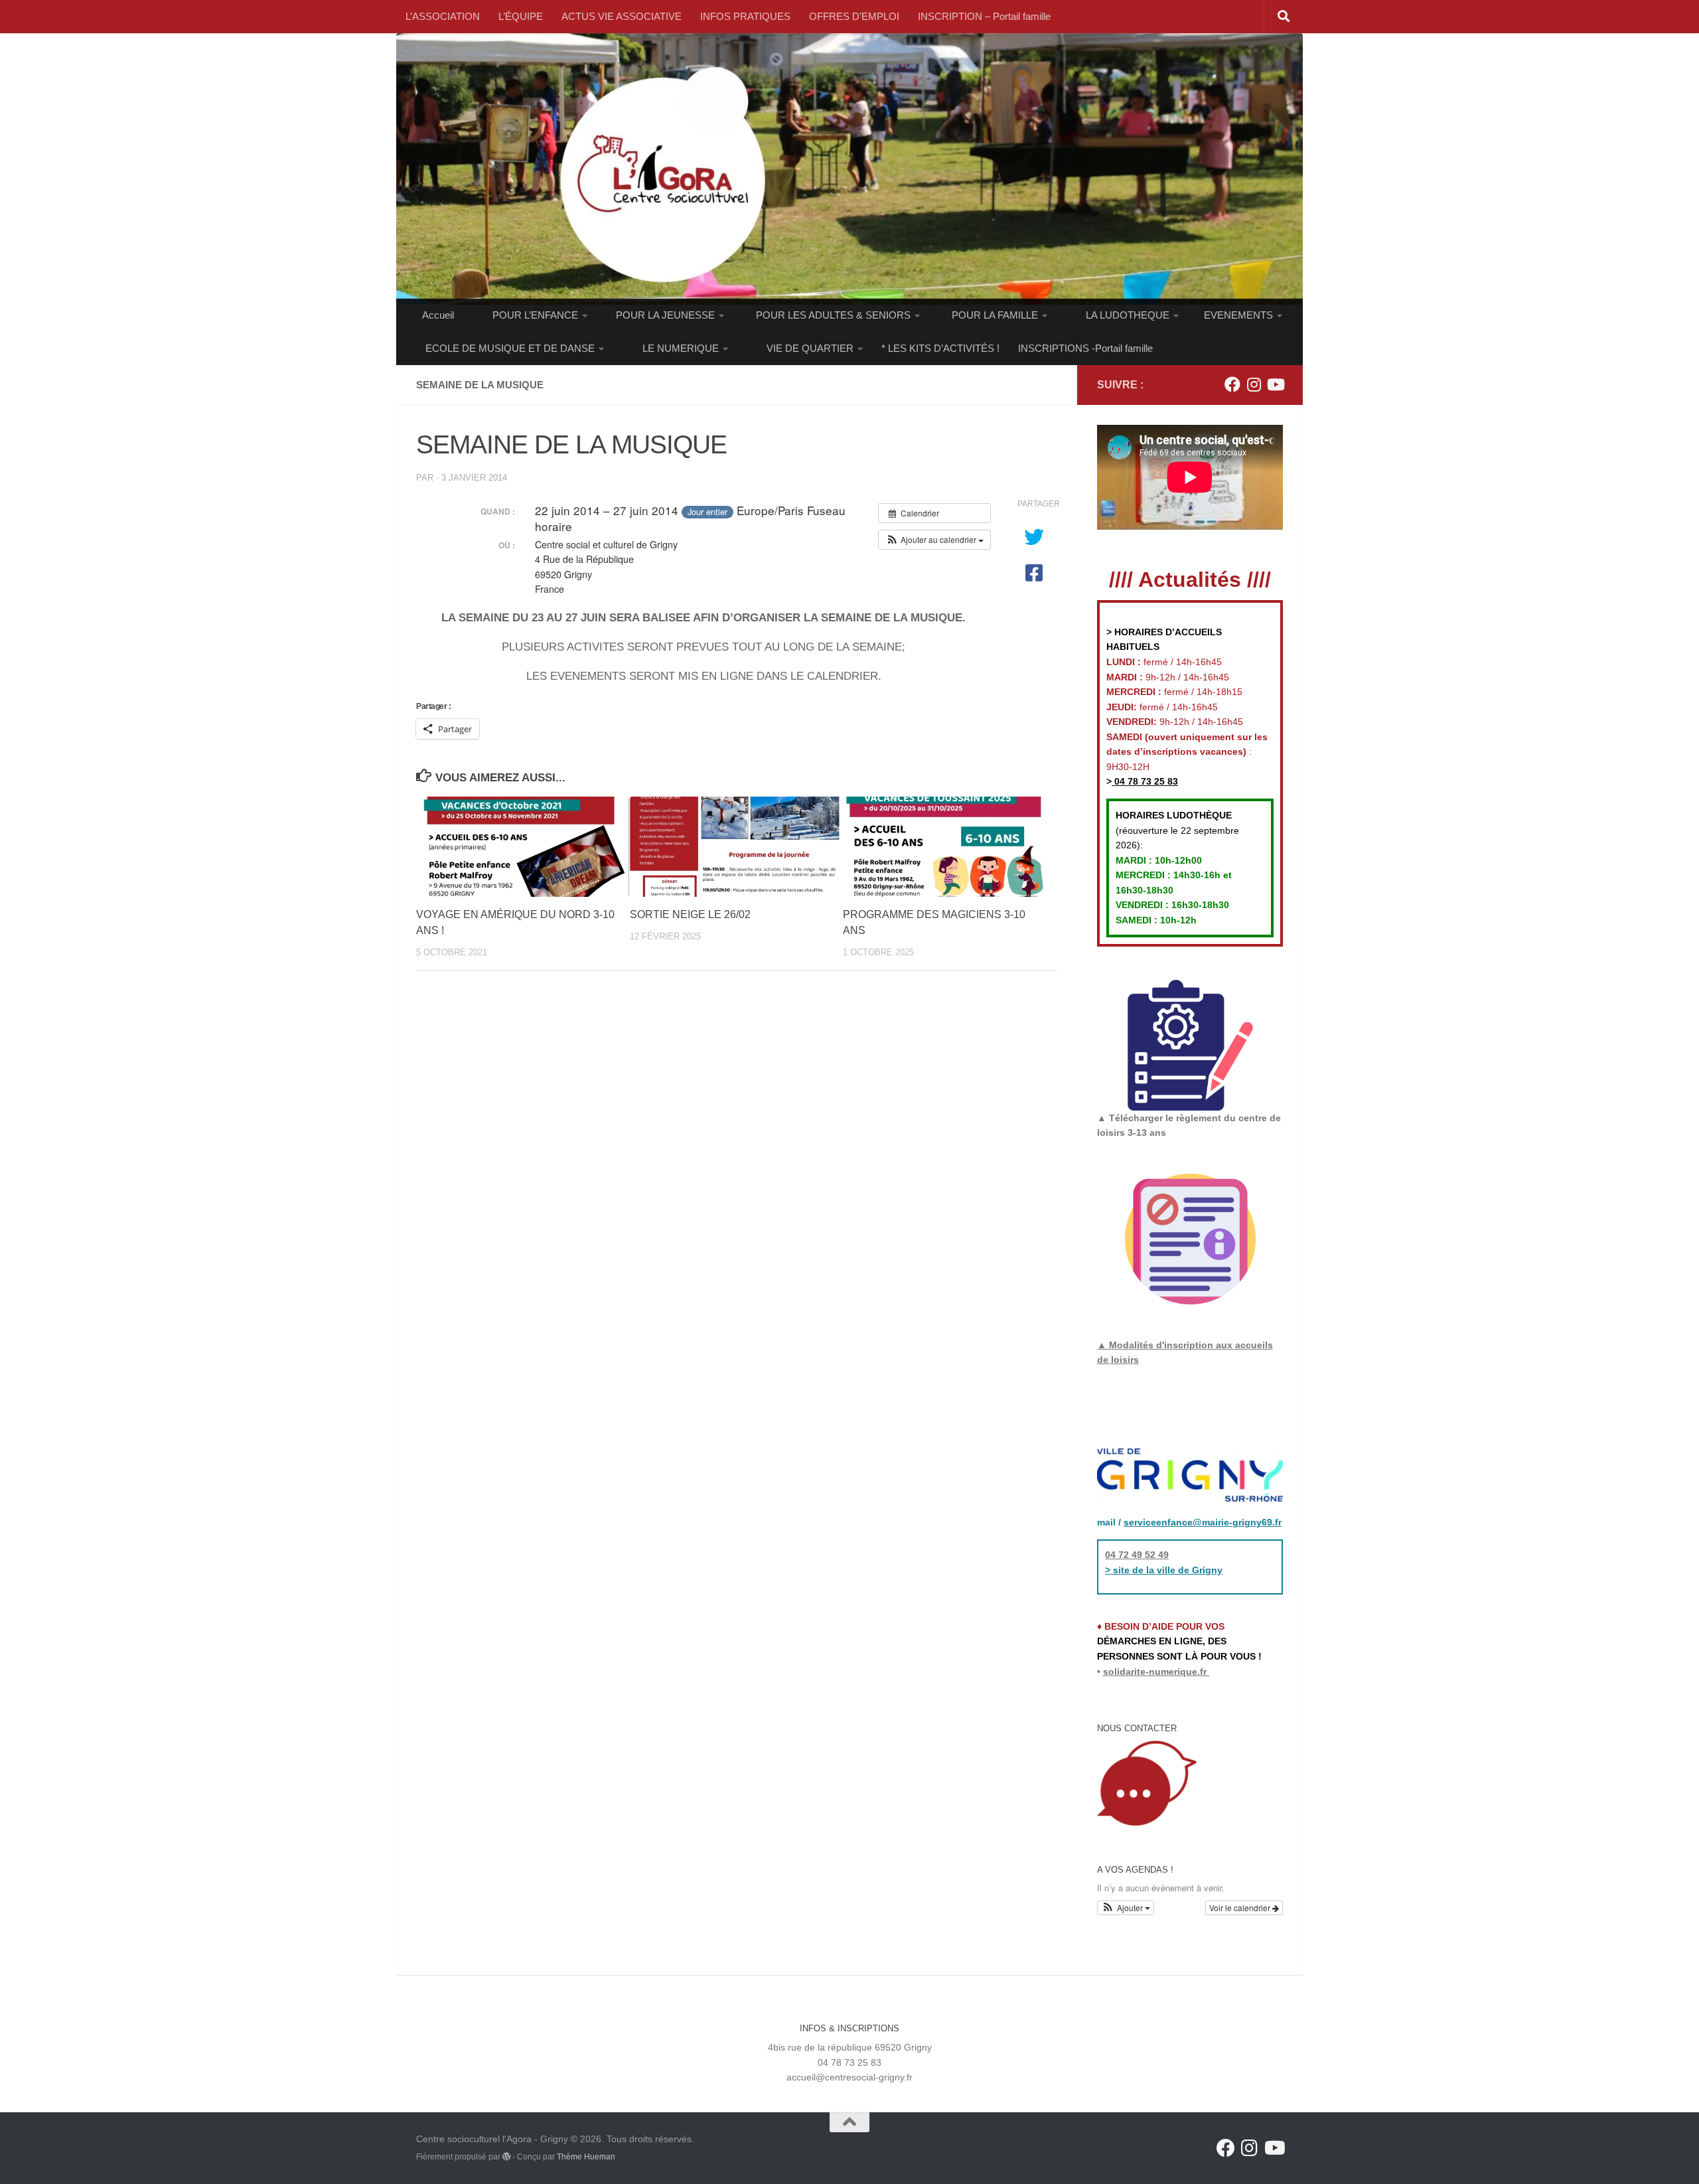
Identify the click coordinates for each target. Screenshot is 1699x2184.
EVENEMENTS (1238, 315)
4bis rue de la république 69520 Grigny (850, 2047)
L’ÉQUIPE (521, 16)
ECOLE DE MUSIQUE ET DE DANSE (510, 348)
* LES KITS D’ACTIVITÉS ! (940, 348)
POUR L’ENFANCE (535, 315)
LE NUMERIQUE (681, 348)
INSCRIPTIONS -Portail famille (1085, 348)
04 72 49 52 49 (1137, 1555)
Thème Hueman (586, 2157)
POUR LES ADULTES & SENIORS (833, 315)
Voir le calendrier (1241, 1908)
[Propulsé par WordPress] (506, 2157)
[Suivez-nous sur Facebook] (1232, 384)
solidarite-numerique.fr (1155, 1672)
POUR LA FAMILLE (995, 315)
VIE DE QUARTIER (810, 348)
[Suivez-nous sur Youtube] (1275, 384)
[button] (934, 540)
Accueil (438, 315)
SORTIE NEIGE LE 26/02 (690, 914)
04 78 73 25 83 (1145, 781)
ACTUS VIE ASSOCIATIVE (622, 16)
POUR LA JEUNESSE (665, 315)
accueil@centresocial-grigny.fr (849, 2077)
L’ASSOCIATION (443, 16)
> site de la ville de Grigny (1164, 1570)
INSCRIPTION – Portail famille (984, 16)
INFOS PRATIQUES (745, 16)
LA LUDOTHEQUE (1128, 315)
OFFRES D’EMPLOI (854, 16)
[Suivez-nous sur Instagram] (1254, 384)
